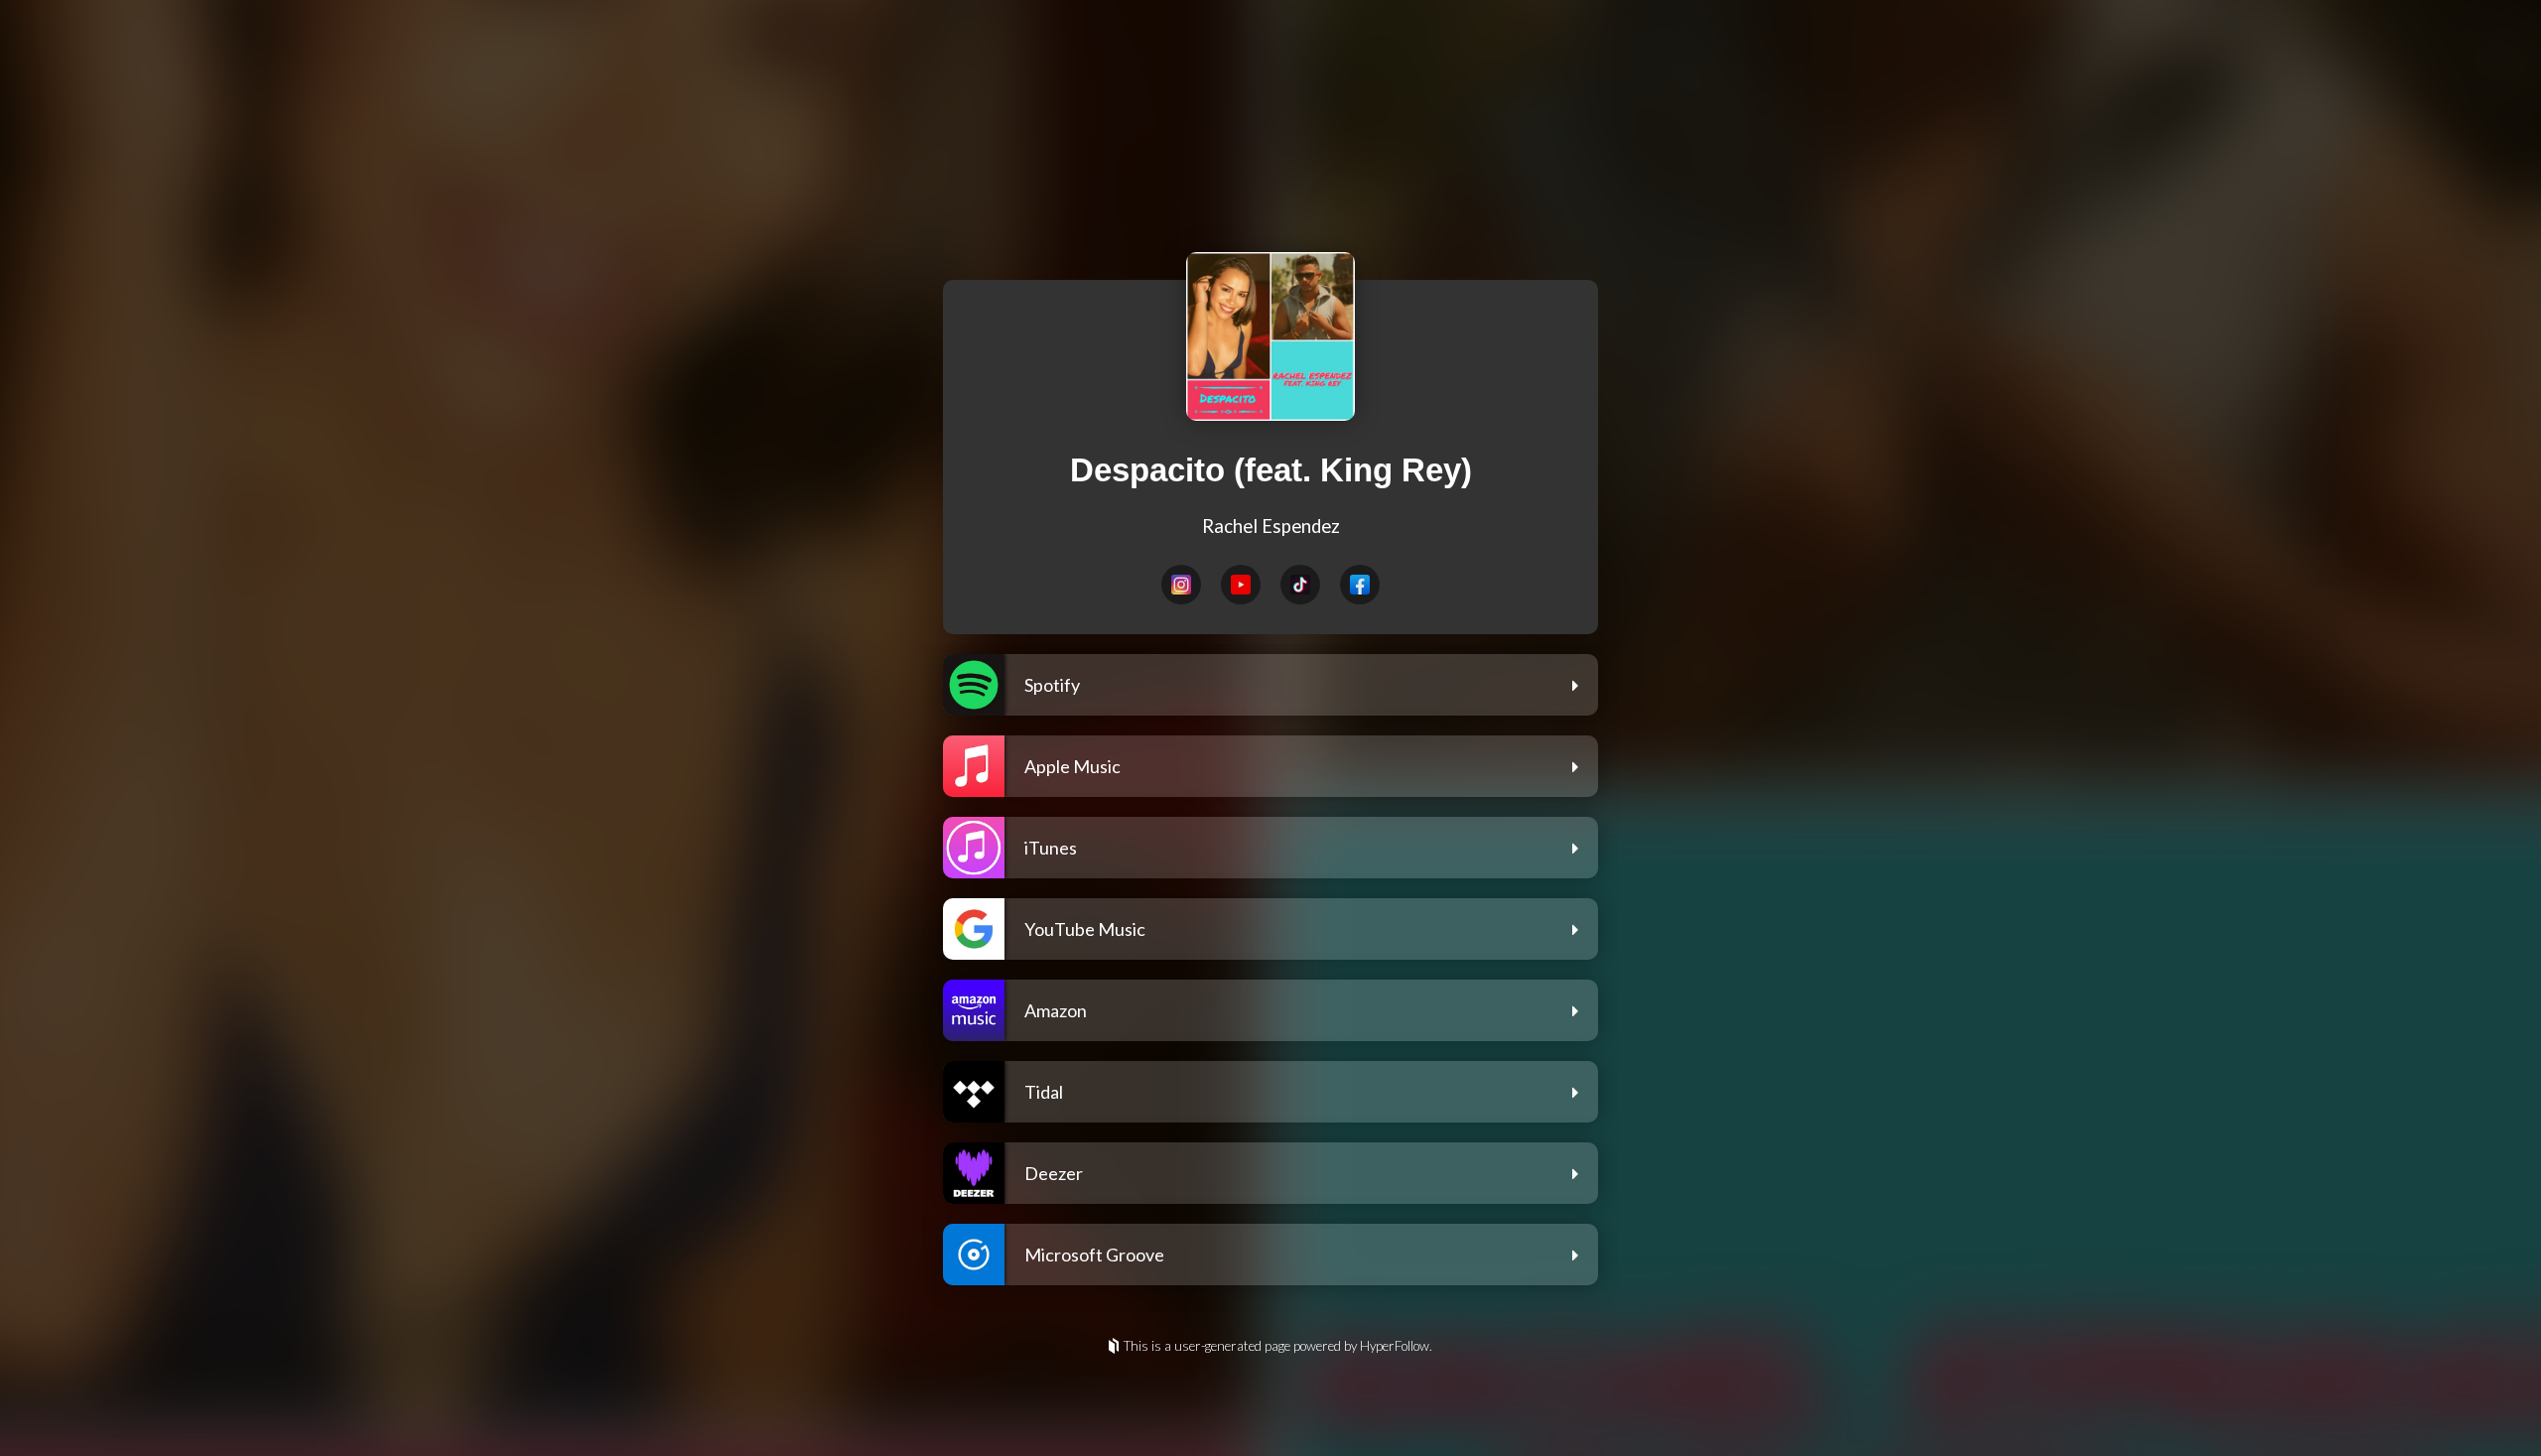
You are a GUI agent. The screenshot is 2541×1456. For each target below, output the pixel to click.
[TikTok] (1300, 585)
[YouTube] (1241, 585)
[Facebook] (1360, 585)
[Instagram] (1181, 585)
